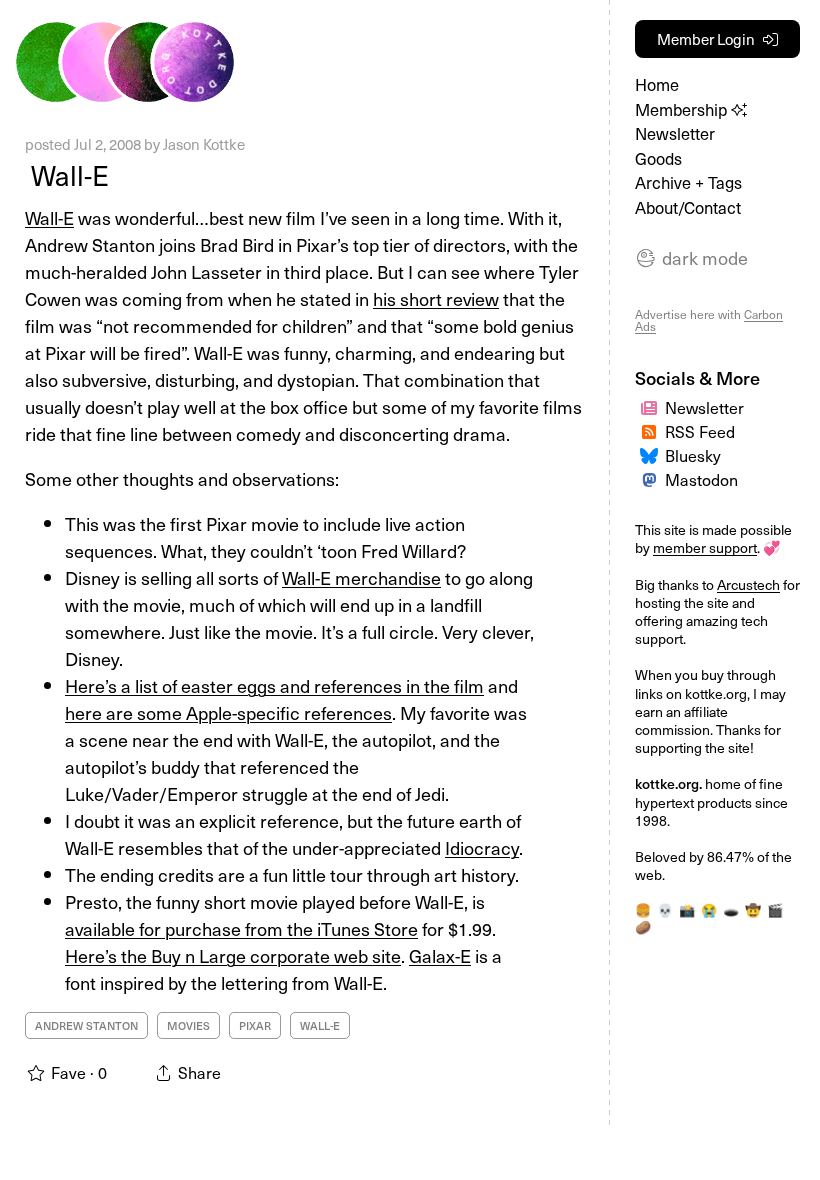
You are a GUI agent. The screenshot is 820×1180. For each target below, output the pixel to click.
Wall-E (67, 174)
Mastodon (701, 479)
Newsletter (675, 133)
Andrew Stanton (86, 1025)
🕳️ (731, 909)
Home (657, 84)
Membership (683, 109)
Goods (658, 158)
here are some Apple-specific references (228, 712)
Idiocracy (482, 847)
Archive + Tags (688, 182)
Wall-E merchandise (361, 577)
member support (705, 547)
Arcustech (748, 584)
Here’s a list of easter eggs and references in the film (274, 685)
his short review (436, 298)
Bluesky (693, 455)
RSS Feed (700, 431)
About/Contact (688, 207)
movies (188, 1025)
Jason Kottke (204, 144)
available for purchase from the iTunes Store (241, 928)
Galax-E (440, 955)
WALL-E (320, 1025)
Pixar (255, 1025)
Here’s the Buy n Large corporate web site (233, 955)
